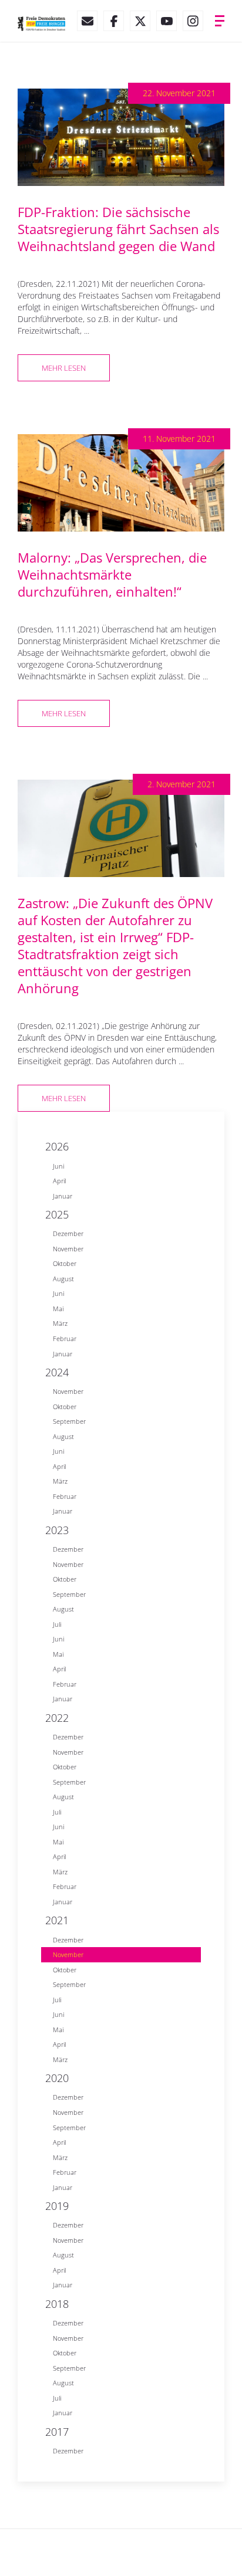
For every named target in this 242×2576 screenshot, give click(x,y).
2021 (57, 1920)
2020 (57, 2078)
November (68, 1249)
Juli (57, 1624)
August (63, 1279)
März (60, 1323)
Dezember (68, 1233)
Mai (58, 1309)
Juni (58, 1166)
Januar (63, 1196)
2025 (57, 1214)
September (69, 1421)
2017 (57, 2432)
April (59, 1181)
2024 (57, 1372)
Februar (65, 1338)
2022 (57, 1718)
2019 (57, 2206)
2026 (57, 1146)
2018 (57, 2304)
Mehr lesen (64, 368)
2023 (57, 1530)
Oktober (65, 1263)
